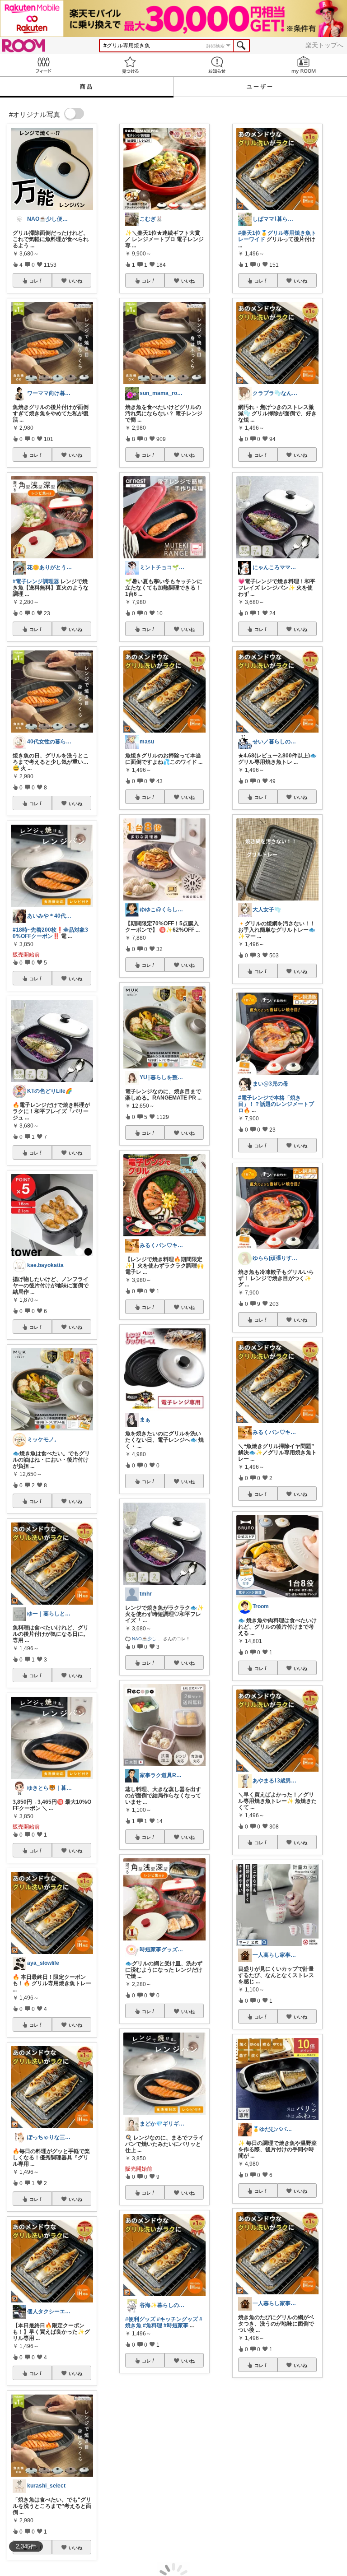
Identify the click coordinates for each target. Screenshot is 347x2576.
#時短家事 (176, 2325)
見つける (130, 65)
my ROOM (304, 65)
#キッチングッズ (177, 2319)
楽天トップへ (324, 45)
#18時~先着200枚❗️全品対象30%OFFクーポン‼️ (50, 933)
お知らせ (217, 65)
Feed (43, 65)
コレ (34, 281)
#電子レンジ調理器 (36, 581)
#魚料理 (152, 2325)
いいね (75, 281)
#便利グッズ (140, 2319)
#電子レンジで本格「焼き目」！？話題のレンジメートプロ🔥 (276, 1104)
